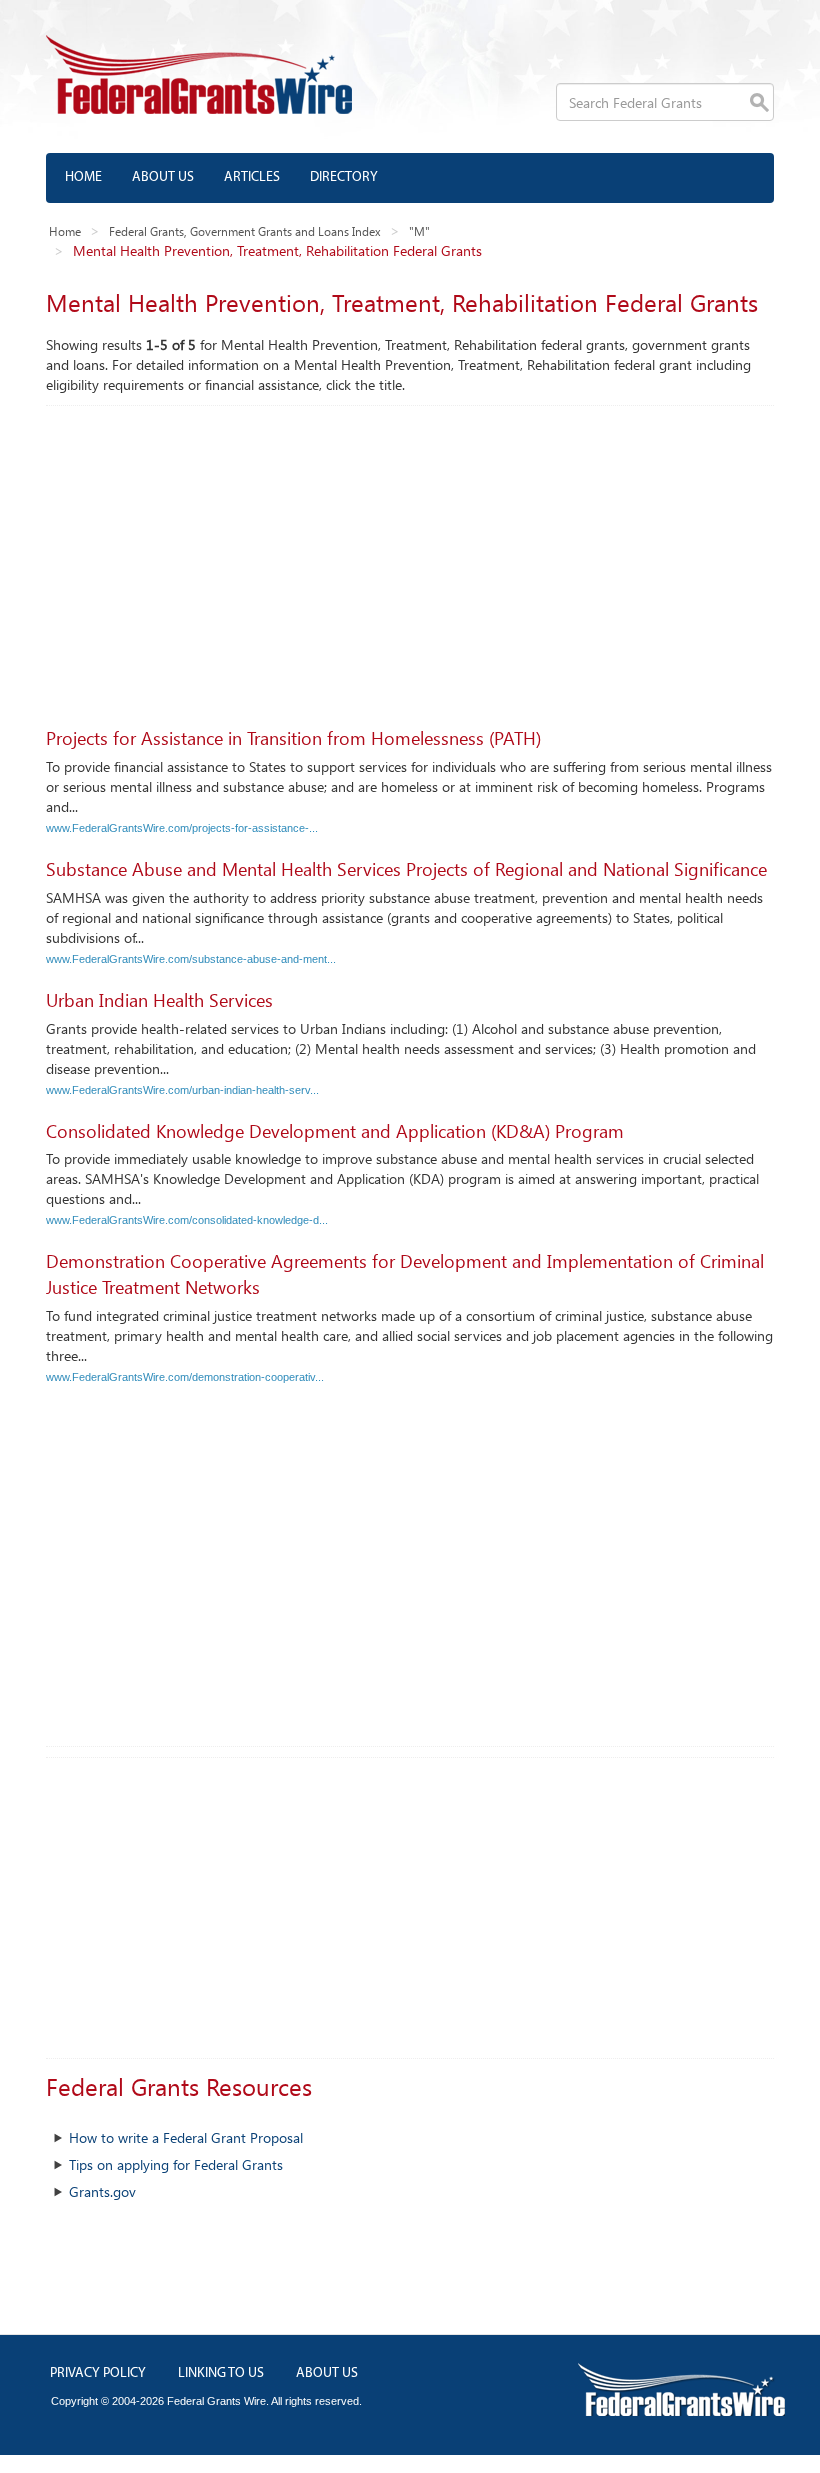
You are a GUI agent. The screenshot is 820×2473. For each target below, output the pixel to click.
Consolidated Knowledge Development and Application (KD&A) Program (335, 1131)
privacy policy (98, 2373)
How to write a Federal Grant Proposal (186, 2137)
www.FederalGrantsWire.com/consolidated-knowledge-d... (187, 1220)
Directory (344, 177)
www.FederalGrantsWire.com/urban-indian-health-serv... (182, 1090)
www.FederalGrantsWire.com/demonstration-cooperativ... (185, 1377)
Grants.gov (102, 2191)
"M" (419, 231)
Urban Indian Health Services (159, 1000)
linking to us (221, 2373)
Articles (252, 177)
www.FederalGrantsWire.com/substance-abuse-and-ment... (191, 959)
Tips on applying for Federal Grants (176, 2164)
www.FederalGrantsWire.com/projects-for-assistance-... (182, 828)
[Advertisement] (410, 556)
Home (83, 177)
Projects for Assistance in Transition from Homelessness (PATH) (293, 738)
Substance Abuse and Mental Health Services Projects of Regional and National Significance (406, 869)
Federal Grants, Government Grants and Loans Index (245, 231)
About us (163, 177)
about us (327, 2373)
